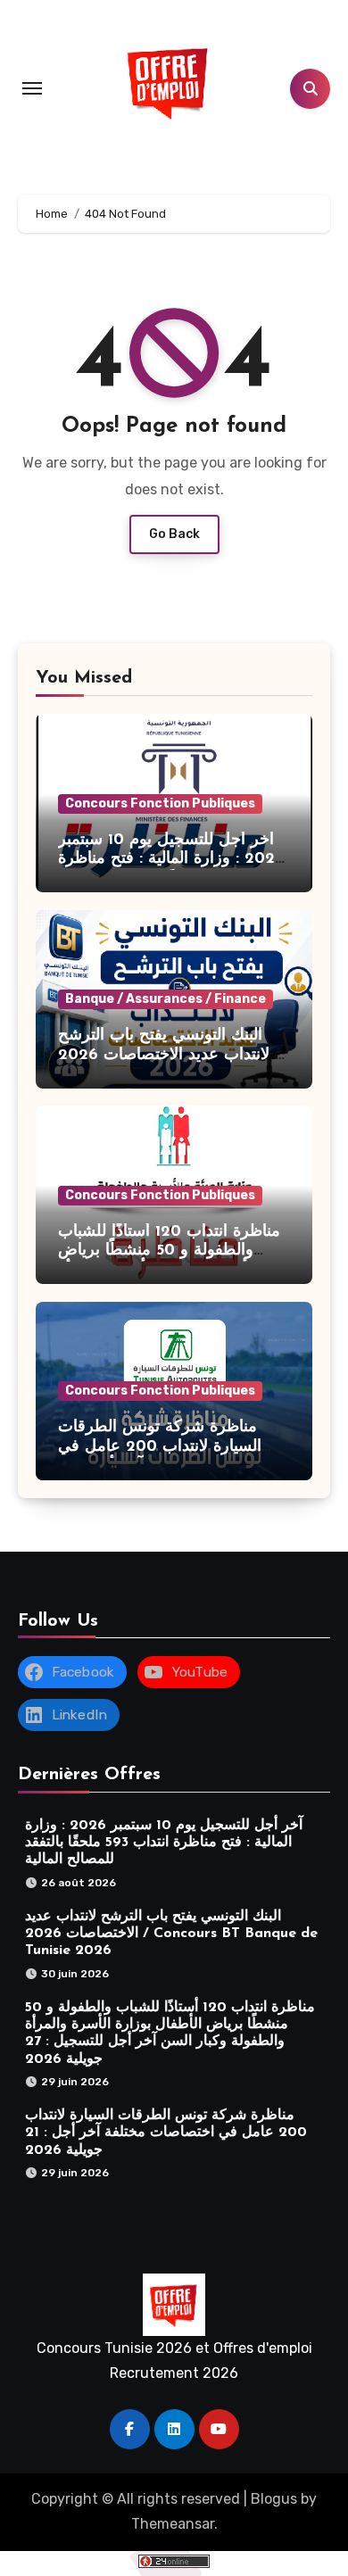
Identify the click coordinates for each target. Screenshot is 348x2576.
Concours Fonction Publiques (160, 803)
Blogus (274, 2499)
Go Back (174, 534)
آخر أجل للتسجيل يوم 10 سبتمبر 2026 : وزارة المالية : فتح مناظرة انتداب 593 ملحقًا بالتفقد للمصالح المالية (164, 1843)
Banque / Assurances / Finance (166, 999)
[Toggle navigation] (32, 88)
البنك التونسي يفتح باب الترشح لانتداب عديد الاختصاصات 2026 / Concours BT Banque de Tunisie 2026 (171, 1934)
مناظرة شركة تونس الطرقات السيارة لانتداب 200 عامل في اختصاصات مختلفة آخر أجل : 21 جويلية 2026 (166, 2133)
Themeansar (173, 2524)
